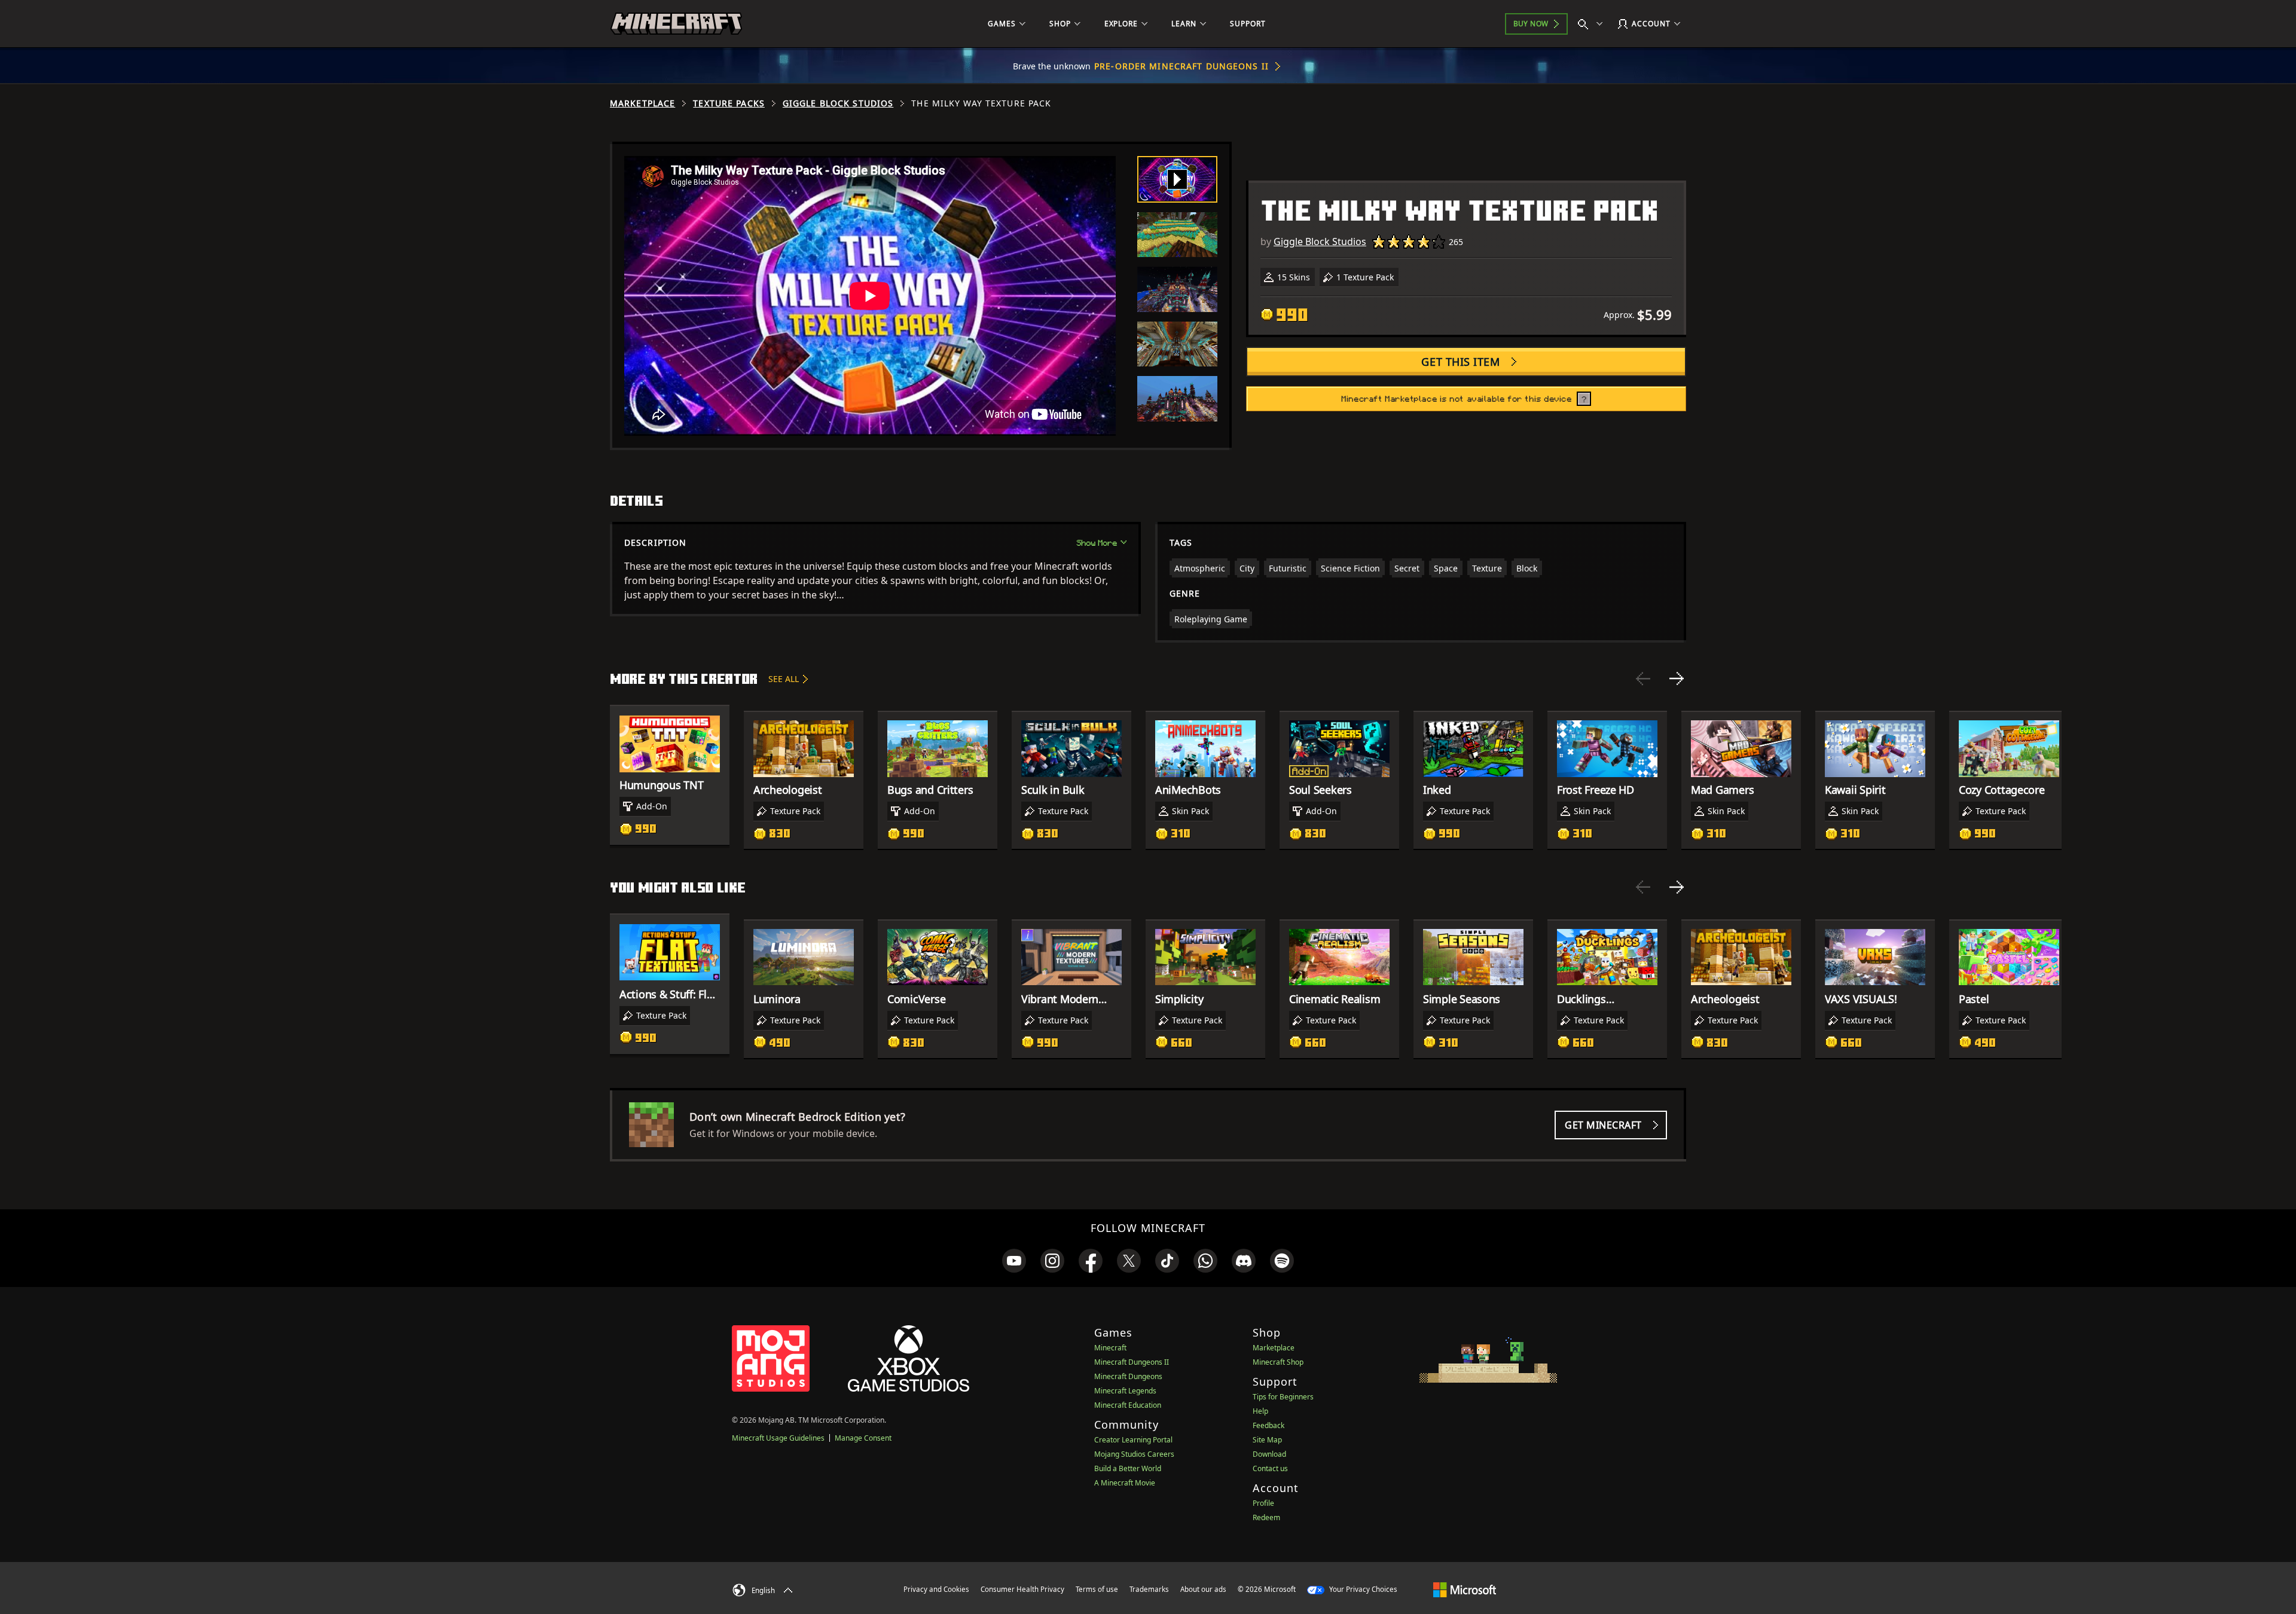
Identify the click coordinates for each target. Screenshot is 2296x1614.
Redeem (1266, 1517)
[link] (1014, 1261)
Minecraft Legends (1125, 1391)
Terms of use (1097, 1589)
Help (1260, 1411)
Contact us (1270, 1468)
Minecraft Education (1128, 1405)
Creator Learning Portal (1133, 1440)
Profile (1263, 1503)
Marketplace (642, 103)
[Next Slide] (1677, 678)
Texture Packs (729, 103)
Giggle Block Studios (838, 103)
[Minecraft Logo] (676, 24)
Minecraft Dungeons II (1132, 1362)
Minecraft (1110, 1348)
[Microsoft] (1465, 1589)
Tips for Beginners (1283, 1397)
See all (784, 679)
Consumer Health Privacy (1022, 1589)
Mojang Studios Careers (1134, 1454)
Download (1269, 1454)
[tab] (1177, 179)
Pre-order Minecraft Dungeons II (1181, 66)
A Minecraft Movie (1125, 1483)
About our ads (1203, 1589)
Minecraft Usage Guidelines (778, 1438)
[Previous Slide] (1643, 678)
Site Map (1267, 1440)
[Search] (1593, 24)
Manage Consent (863, 1438)
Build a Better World (1128, 1468)
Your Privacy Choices (1362, 1589)
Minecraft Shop (1278, 1362)
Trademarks (1149, 1589)
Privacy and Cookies (936, 1589)
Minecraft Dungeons (1128, 1376)
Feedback (1268, 1425)
